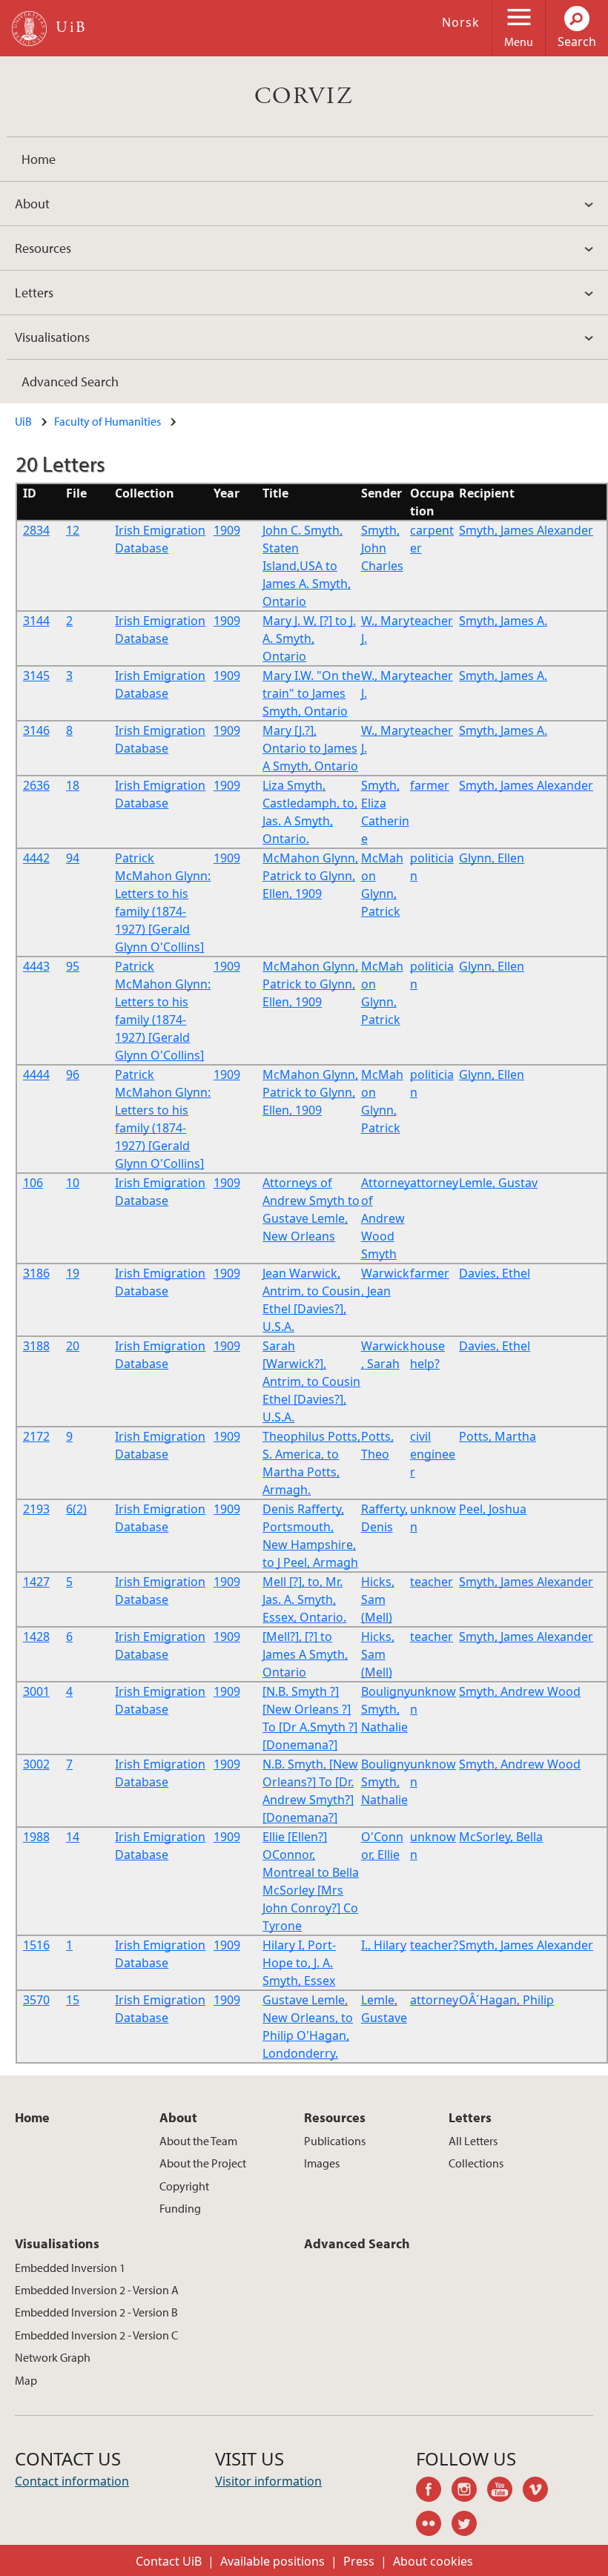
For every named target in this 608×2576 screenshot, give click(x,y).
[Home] (29, 29)
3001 (36, 1691)
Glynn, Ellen (492, 858)
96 (73, 1074)
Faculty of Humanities (108, 421)
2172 (36, 1436)
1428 (36, 1637)
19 (73, 1273)
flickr (434, 2526)
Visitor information (268, 2481)
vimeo (541, 2491)
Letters (34, 293)
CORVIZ (304, 96)
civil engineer (433, 1454)
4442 (36, 858)
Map (26, 2380)
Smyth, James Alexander (526, 530)
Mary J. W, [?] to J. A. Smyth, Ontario (309, 638)
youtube (505, 2491)
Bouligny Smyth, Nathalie (386, 1709)
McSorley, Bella (501, 1837)
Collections (476, 2163)
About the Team (198, 2141)
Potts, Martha (498, 1436)
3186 (36, 1273)
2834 (36, 530)
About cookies (433, 2561)
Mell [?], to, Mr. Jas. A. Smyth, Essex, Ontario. (304, 1599)
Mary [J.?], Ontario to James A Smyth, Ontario (310, 748)
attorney (434, 1183)
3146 (36, 730)
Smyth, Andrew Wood (520, 1691)
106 (33, 1183)
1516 (36, 1945)
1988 (36, 1837)
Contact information (72, 2481)
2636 (36, 785)
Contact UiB (169, 2561)
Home (39, 159)
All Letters (473, 2141)
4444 (36, 1074)
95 (73, 966)
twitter (469, 2526)
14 (73, 1837)
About (32, 204)
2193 (36, 1509)
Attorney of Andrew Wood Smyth (386, 1218)
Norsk (461, 22)
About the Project (203, 2163)
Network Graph (53, 2357)
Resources (43, 248)
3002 (36, 1764)
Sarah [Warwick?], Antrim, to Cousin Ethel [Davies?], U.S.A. (311, 1381)
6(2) (76, 1509)
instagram (469, 2491)
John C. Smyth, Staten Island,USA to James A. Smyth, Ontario (307, 566)
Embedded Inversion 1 (70, 2268)
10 (73, 1183)
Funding (180, 2208)
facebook (434, 2491)
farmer (430, 785)
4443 (36, 966)
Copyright (184, 2186)
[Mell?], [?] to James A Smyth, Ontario (305, 1654)
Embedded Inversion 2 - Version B (96, 2312)
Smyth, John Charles (382, 548)
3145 (36, 676)
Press (359, 2561)
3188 (36, 1346)
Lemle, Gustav (498, 1183)
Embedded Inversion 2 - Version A (97, 2290)
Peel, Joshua (493, 1509)
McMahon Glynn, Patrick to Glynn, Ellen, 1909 (310, 876)
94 (73, 858)
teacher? (434, 1945)
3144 (36, 621)
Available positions (272, 2561)
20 (73, 1346)
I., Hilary (384, 1945)
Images (322, 2163)
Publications (335, 2141)
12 (73, 530)
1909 (227, 530)
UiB (23, 421)
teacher (432, 621)
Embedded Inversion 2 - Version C (96, 2335)
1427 (36, 1582)
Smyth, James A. (503, 621)
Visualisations (52, 337)
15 (73, 2000)
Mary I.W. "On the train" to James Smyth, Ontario (311, 693)
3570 (36, 2000)
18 (73, 785)
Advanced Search (70, 382)
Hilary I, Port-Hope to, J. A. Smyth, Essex (299, 1963)
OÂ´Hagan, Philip (506, 2000)
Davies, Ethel (495, 1273)
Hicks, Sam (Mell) (378, 1599)
